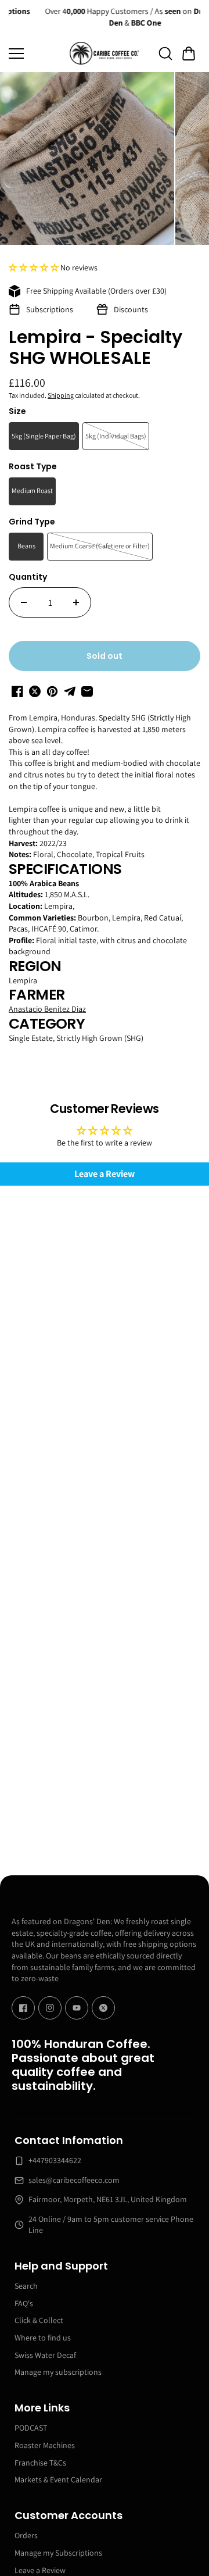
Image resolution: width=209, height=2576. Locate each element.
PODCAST (31, 2428)
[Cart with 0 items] (189, 53)
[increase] (76, 602)
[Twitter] (103, 2008)
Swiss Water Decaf (45, 2355)
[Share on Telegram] (70, 691)
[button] (189, 53)
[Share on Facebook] (17, 691)
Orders (26, 2535)
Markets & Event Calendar (58, 2479)
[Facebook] (23, 2008)
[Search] (165, 53)
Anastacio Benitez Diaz (47, 1009)
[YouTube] (77, 2008)
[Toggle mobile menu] (36, 53)
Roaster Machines (45, 2445)
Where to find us (43, 2338)
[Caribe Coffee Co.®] (105, 53)
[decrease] (24, 602)
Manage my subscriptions (58, 2372)
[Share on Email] (87, 691)
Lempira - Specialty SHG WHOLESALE (96, 349)
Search (26, 2286)
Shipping (61, 395)
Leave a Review (105, 1174)
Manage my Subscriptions (58, 2553)
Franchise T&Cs (40, 2463)
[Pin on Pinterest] (52, 691)
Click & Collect (39, 2320)
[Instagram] (50, 2008)
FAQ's (24, 2303)
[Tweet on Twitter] (35, 691)
